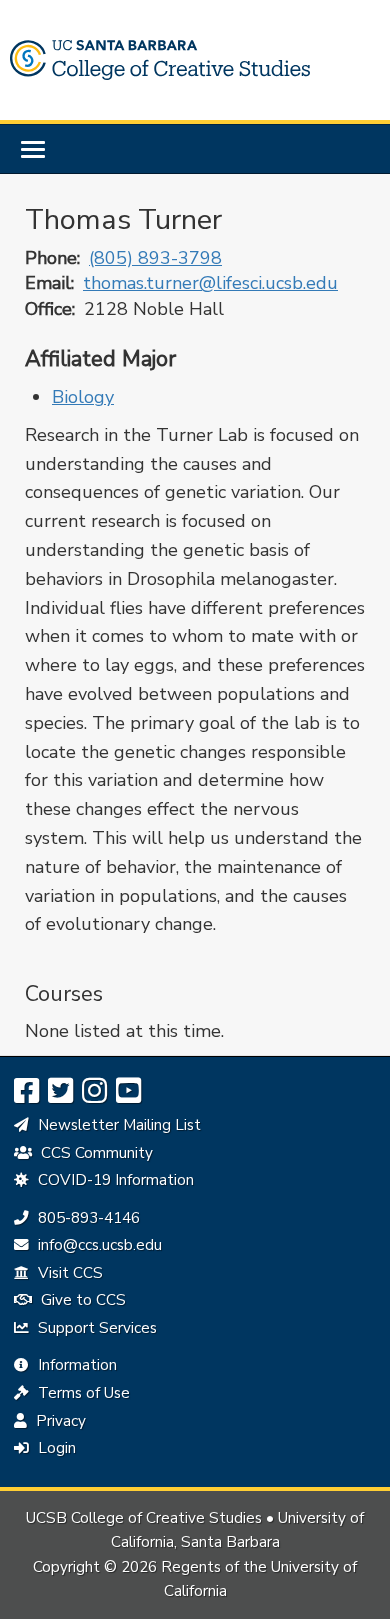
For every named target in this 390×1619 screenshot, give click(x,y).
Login (55, 1448)
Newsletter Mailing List (117, 1125)
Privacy (59, 1421)
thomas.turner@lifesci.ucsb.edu (210, 283)
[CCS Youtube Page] (128, 1091)
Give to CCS (81, 1300)
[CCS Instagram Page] (94, 1091)
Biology (83, 397)
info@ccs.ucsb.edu (97, 1245)
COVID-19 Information (114, 1180)
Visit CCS (68, 1273)
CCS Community (95, 1153)
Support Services (95, 1328)
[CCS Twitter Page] (60, 1091)
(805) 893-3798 (155, 258)
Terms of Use (82, 1393)
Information (75, 1365)
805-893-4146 (86, 1218)
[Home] (160, 60)
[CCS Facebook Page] (26, 1091)
